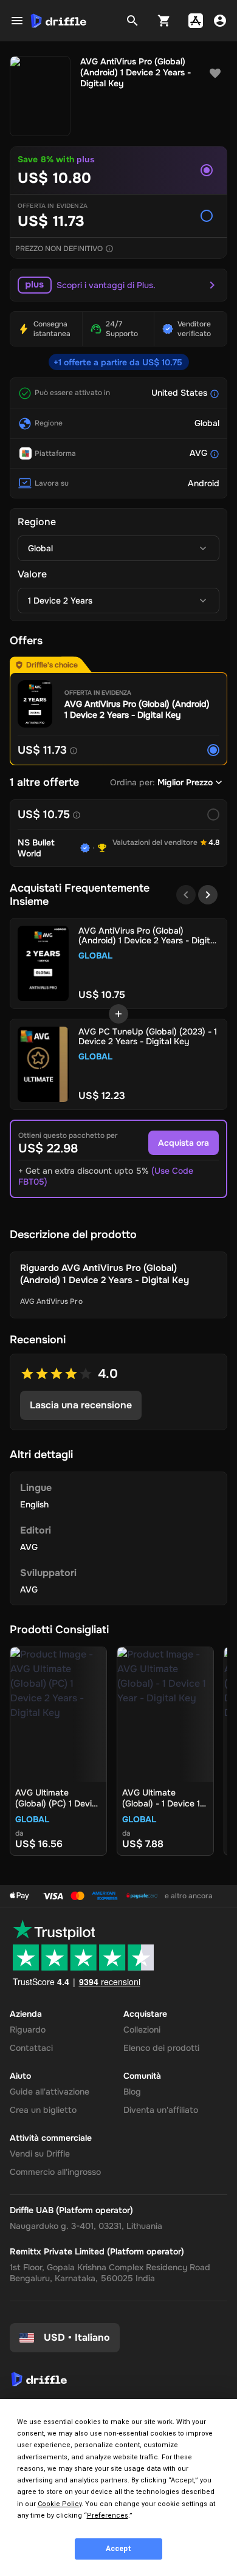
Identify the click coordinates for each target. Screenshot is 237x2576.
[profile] (220, 21)
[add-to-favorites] (215, 74)
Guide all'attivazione (50, 2092)
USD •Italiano (77, 2337)
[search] (132, 21)
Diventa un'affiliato (161, 2110)
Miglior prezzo (185, 782)
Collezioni (142, 2030)
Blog (132, 2092)
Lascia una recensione (81, 1405)
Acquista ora (184, 1143)
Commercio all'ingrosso (55, 2172)
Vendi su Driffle (40, 2154)
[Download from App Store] (196, 21)
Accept (118, 2549)
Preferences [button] (108, 2516)
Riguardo (28, 2030)
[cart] (164, 21)
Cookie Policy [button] (60, 2504)
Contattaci (31, 2048)
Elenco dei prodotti (161, 2048)
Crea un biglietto (43, 2110)
